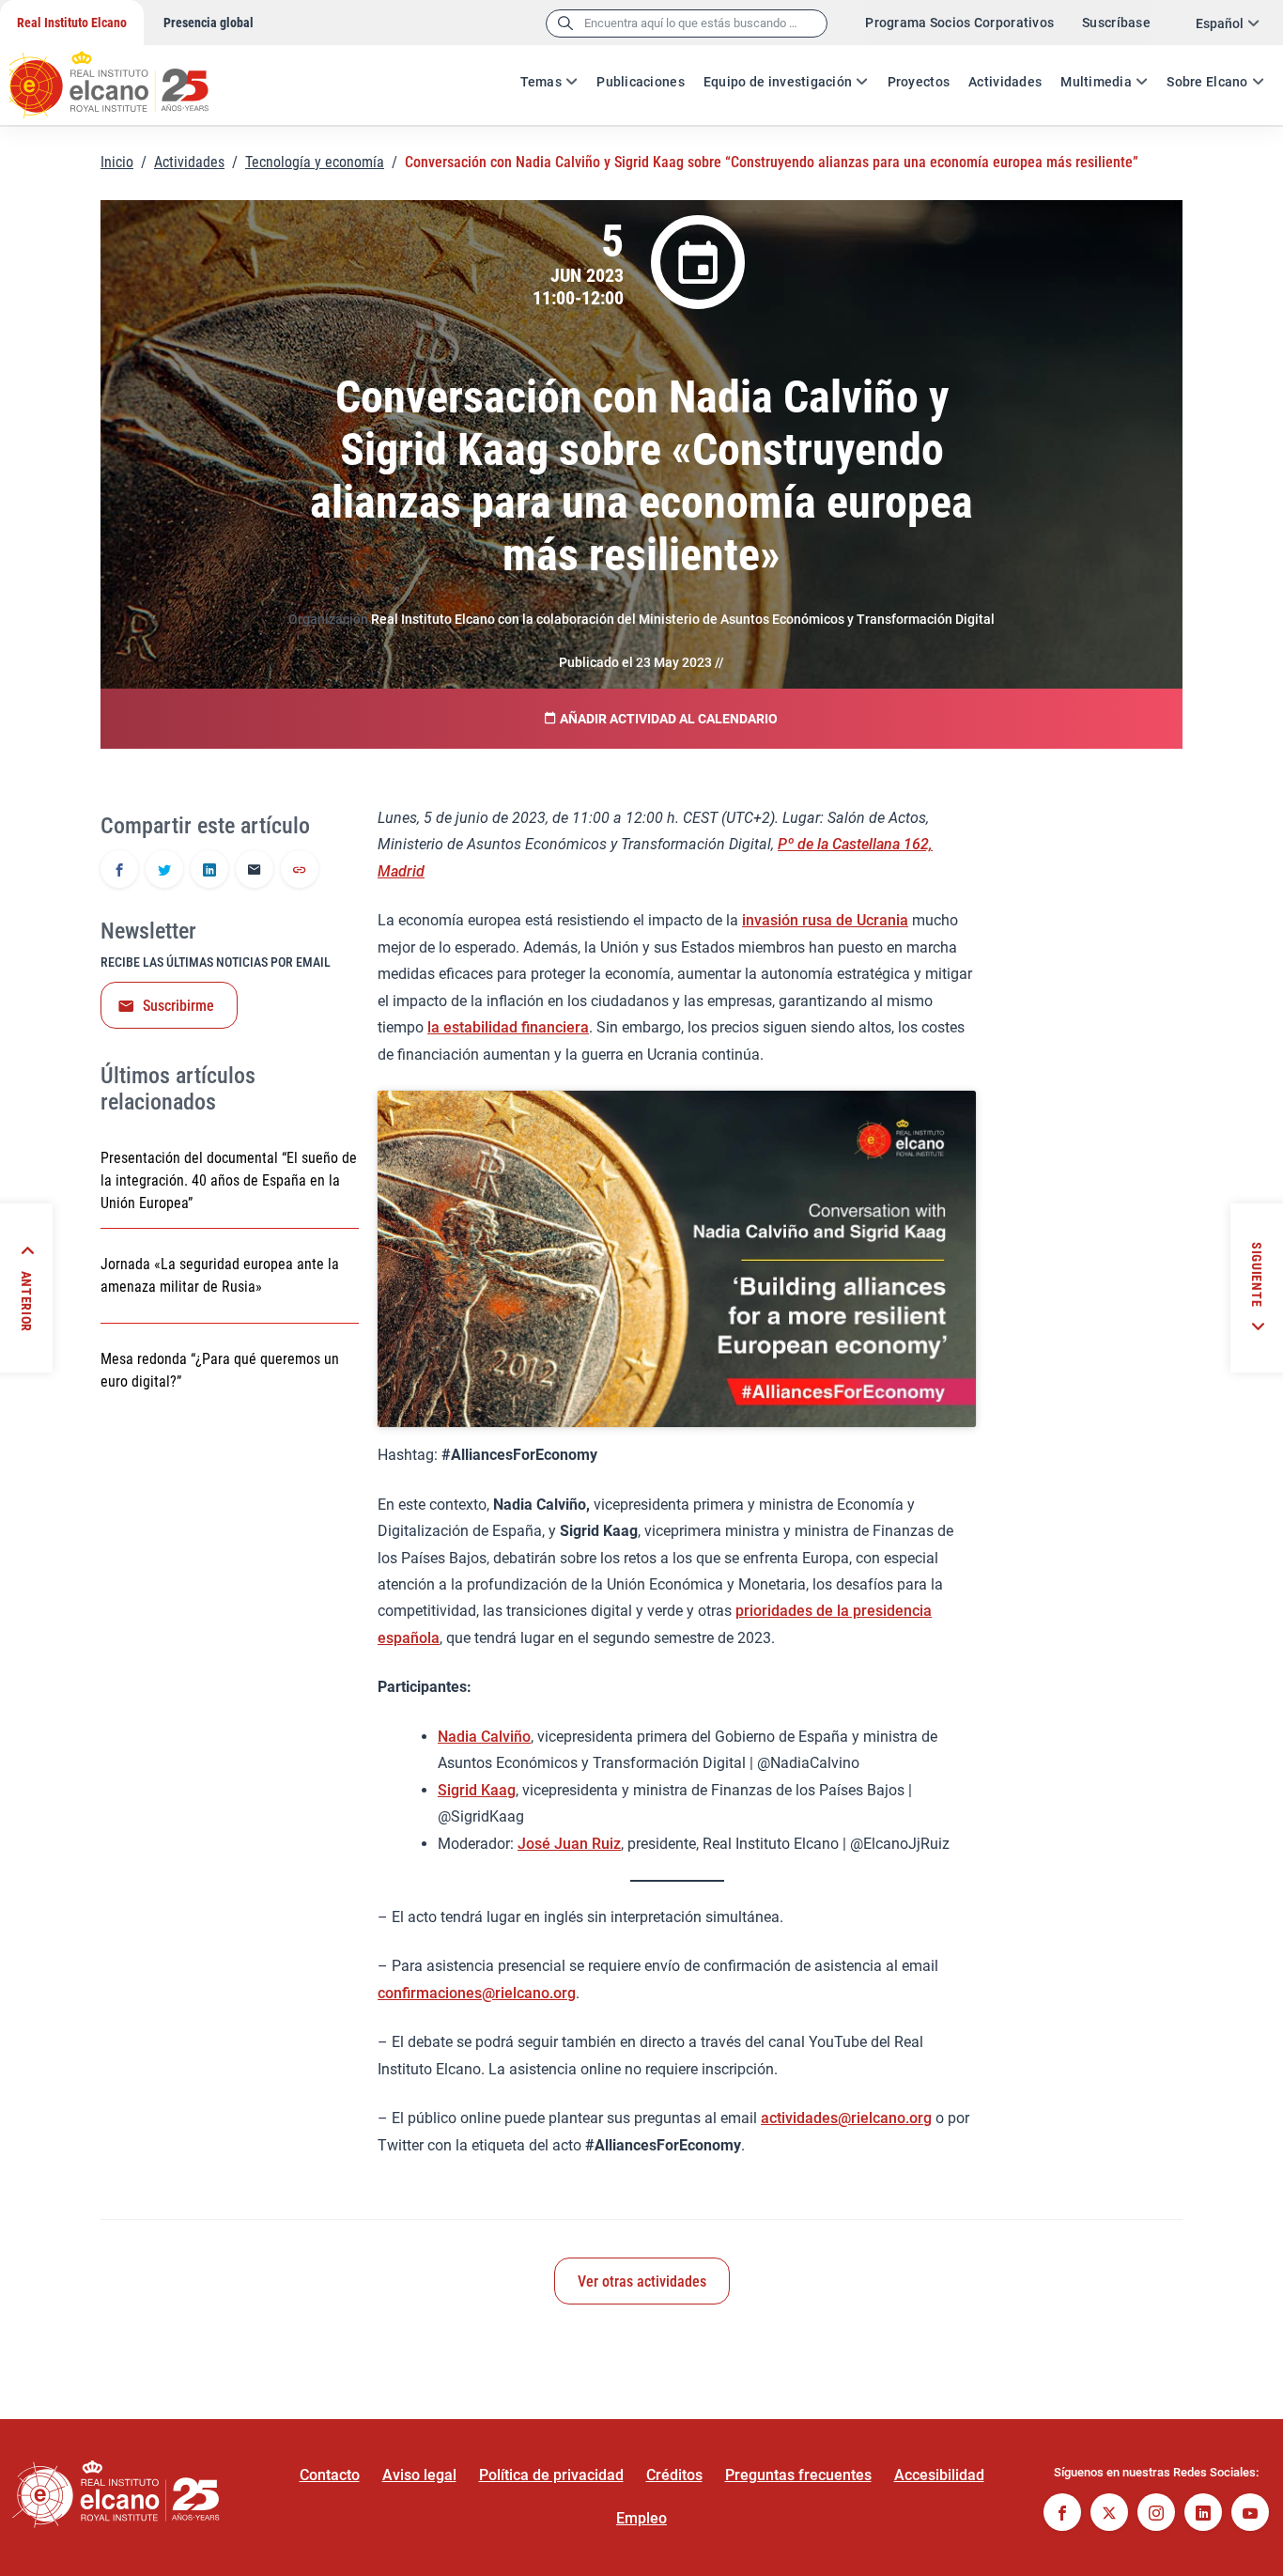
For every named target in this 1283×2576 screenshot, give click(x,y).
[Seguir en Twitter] (1109, 2514)
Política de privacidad (551, 2475)
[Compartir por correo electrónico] (255, 871)
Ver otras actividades (642, 2281)
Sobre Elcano (1207, 82)
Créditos (674, 2475)
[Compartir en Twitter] (164, 871)
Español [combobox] (1220, 23)
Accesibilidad (939, 2475)
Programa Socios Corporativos (959, 23)
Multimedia (1096, 82)
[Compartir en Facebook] (119, 871)
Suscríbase (1116, 23)
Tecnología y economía (315, 162)
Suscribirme (178, 1006)
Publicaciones (641, 82)
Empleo (641, 2518)
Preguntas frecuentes (798, 2475)
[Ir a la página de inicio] (127, 75)
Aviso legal (419, 2475)
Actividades (1005, 82)
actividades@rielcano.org (846, 2118)
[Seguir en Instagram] (1156, 2514)
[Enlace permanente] (300, 871)
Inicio (117, 162)
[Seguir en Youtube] (1250, 2514)
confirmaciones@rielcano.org (477, 1993)
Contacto (330, 2475)
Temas (541, 82)
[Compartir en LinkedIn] (209, 871)
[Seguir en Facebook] (1062, 2514)
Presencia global (209, 23)
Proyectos (919, 82)
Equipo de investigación (778, 82)
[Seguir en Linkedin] (1203, 2514)
